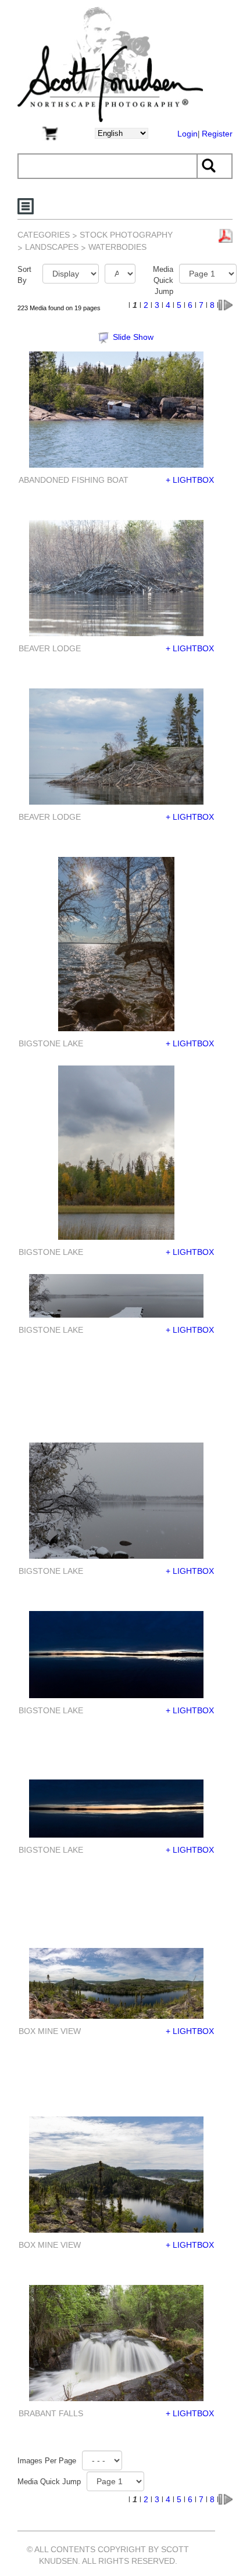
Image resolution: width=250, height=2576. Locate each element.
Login (187, 134)
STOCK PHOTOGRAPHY (126, 235)
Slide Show (133, 337)
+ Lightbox (190, 480)
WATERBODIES (119, 247)
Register (217, 134)
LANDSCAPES (53, 247)
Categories (44, 235)
